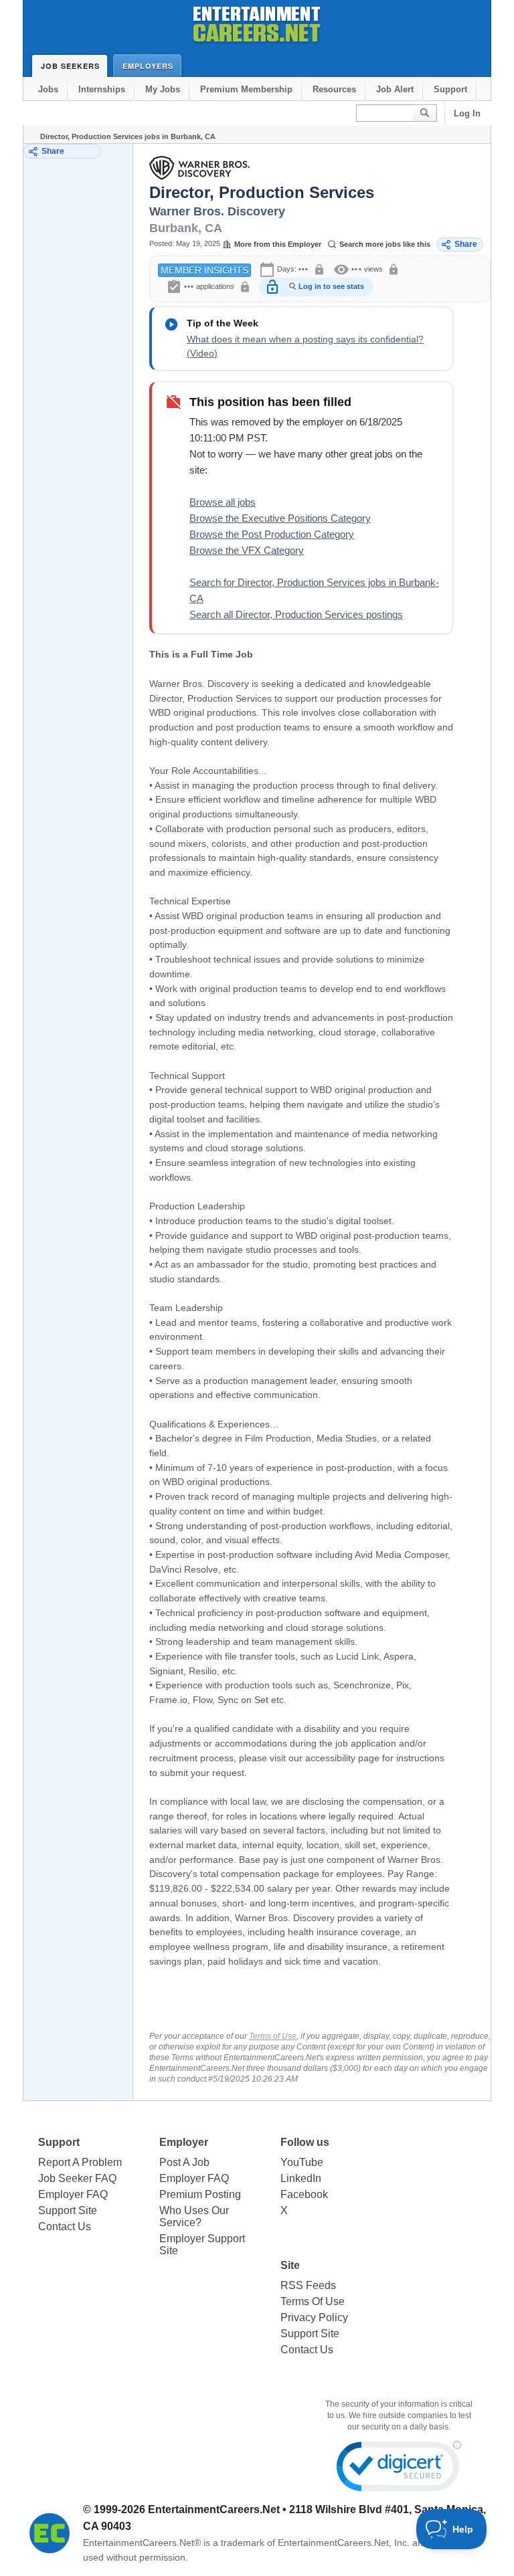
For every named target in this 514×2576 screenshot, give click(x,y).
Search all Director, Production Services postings (296, 614)
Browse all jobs (223, 502)
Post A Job (184, 2162)
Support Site (68, 2210)
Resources (334, 89)
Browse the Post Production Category (272, 534)
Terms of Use (273, 2036)
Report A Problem (80, 2162)
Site (290, 2265)
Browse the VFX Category (247, 550)
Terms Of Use (313, 2301)
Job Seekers (70, 66)
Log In (467, 113)
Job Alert (395, 89)
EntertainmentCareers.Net (214, 2509)
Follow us (305, 2142)
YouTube (302, 2162)
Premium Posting (200, 2194)
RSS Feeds (308, 2285)
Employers (148, 66)
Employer (184, 2142)
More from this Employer (278, 244)
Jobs (48, 89)
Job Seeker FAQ (77, 2178)
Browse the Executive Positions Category (280, 518)
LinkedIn (301, 2178)
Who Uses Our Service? (194, 2216)
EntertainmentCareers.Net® (142, 2543)
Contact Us (65, 2226)
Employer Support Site (202, 2245)
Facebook (304, 2194)
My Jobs (163, 89)
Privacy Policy (314, 2317)
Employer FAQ (73, 2194)
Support (450, 89)
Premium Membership (246, 89)
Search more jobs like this (385, 244)
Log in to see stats (331, 286)
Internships (102, 89)
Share (53, 151)
